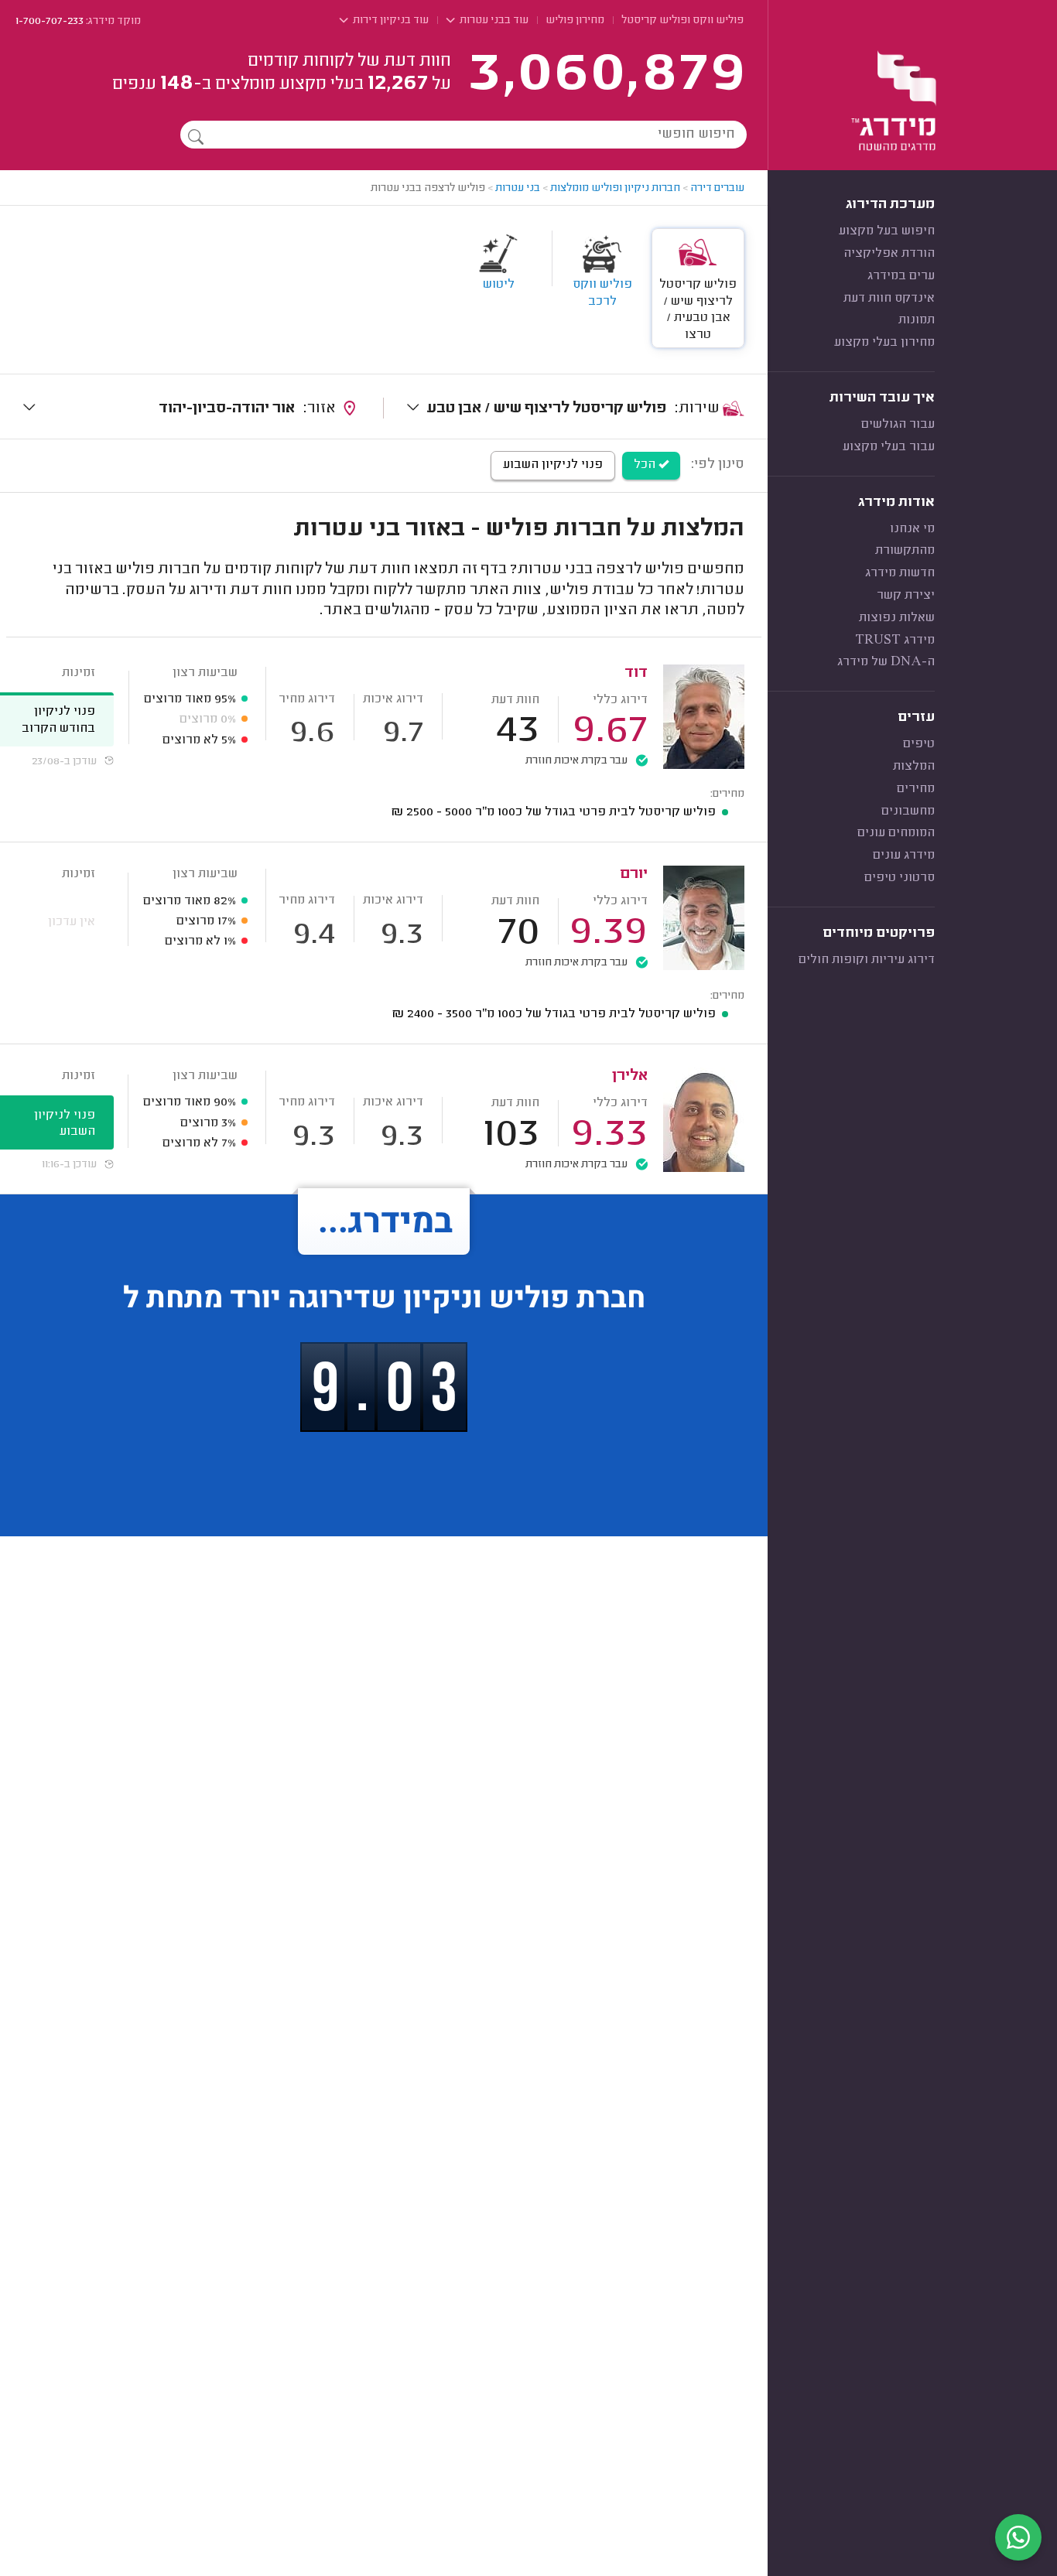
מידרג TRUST (895, 641)
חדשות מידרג (900, 573)
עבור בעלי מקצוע (889, 447)
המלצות (914, 767)
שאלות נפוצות (897, 618)
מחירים (916, 789)
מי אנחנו (912, 529)
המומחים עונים (896, 833)
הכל (646, 465)
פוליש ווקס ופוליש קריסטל (682, 21)
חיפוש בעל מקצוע (887, 231)
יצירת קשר (906, 596)
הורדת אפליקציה (889, 254)
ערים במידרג (901, 276)
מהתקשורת (905, 551)
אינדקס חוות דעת (889, 299)
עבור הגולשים (898, 425)
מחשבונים (908, 811)
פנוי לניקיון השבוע (553, 465)
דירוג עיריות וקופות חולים (867, 960)
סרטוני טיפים (900, 878)
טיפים (919, 744)
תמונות (917, 320)
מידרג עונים (904, 856)
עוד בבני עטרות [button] (493, 21)
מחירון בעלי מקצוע (884, 343)
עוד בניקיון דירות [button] (390, 21)
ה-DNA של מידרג (886, 662)
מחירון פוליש (575, 21)
